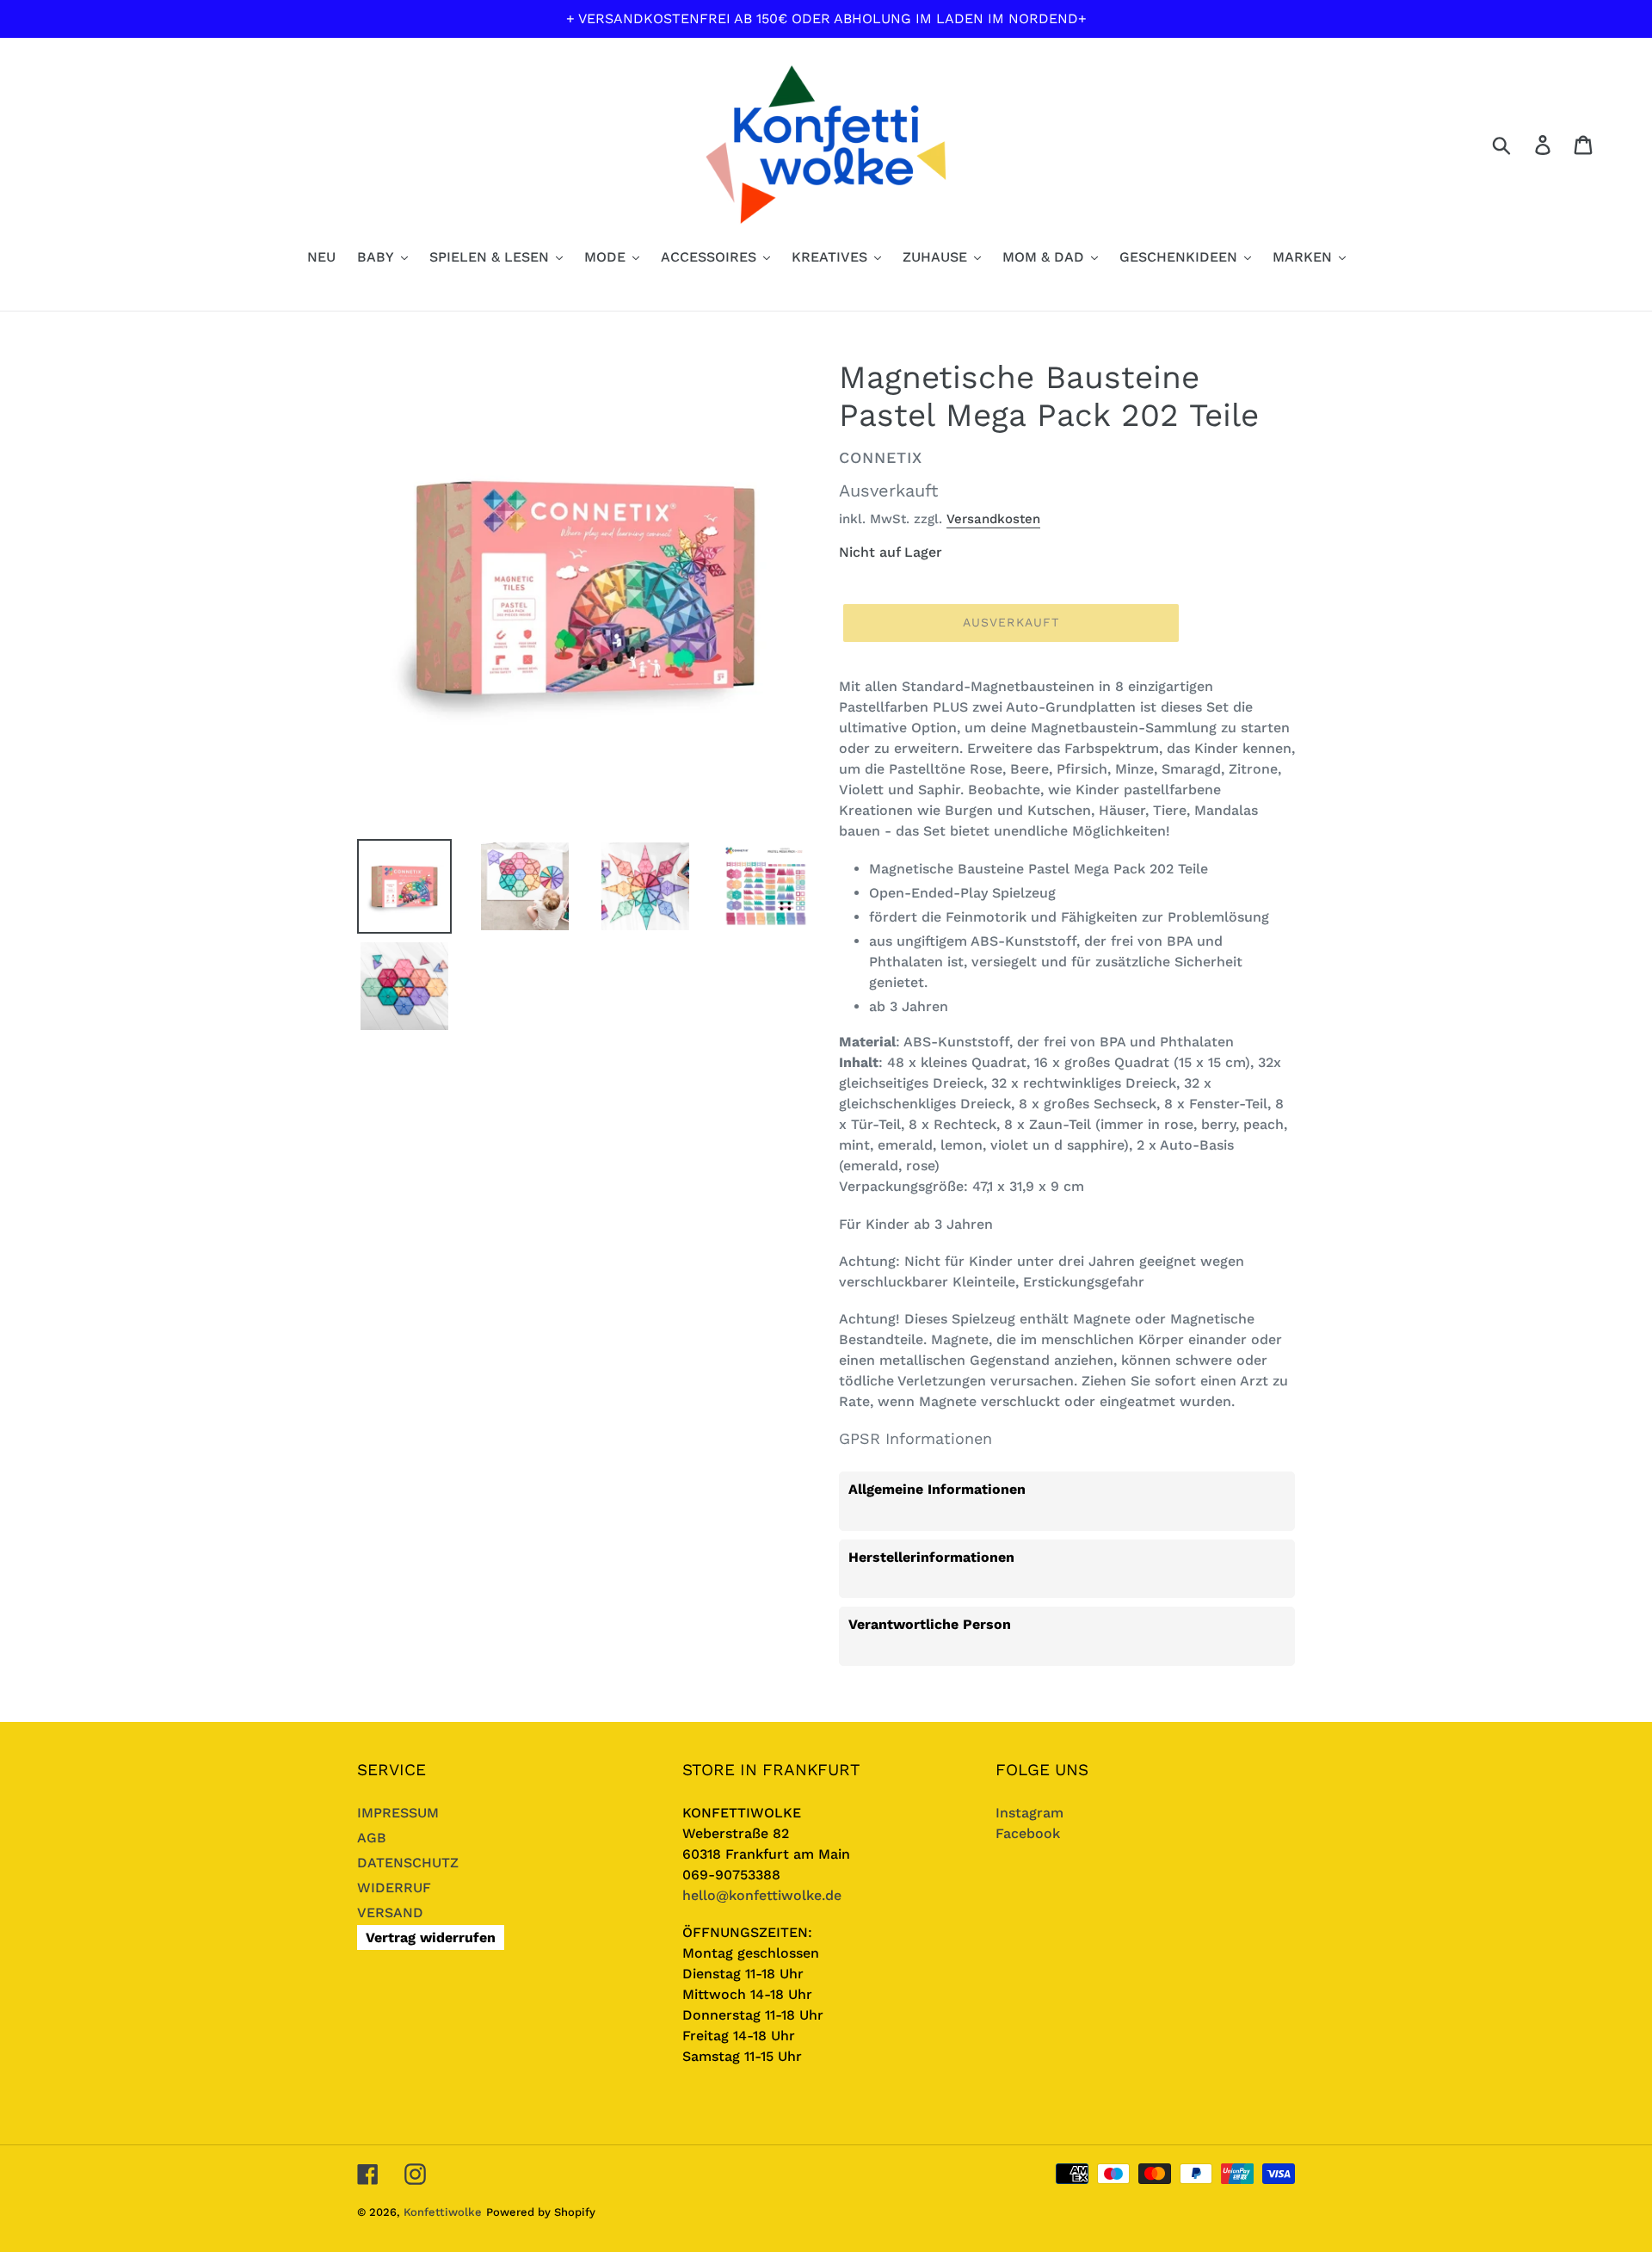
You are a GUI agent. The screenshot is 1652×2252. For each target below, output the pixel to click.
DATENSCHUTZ (408, 1863)
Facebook (1028, 1833)
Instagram (1029, 1813)
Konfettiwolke (443, 2212)
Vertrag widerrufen (431, 1937)
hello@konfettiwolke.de (762, 1895)
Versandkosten (993, 519)
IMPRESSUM (398, 1813)
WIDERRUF (394, 1888)
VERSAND (390, 1913)
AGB (372, 1838)
